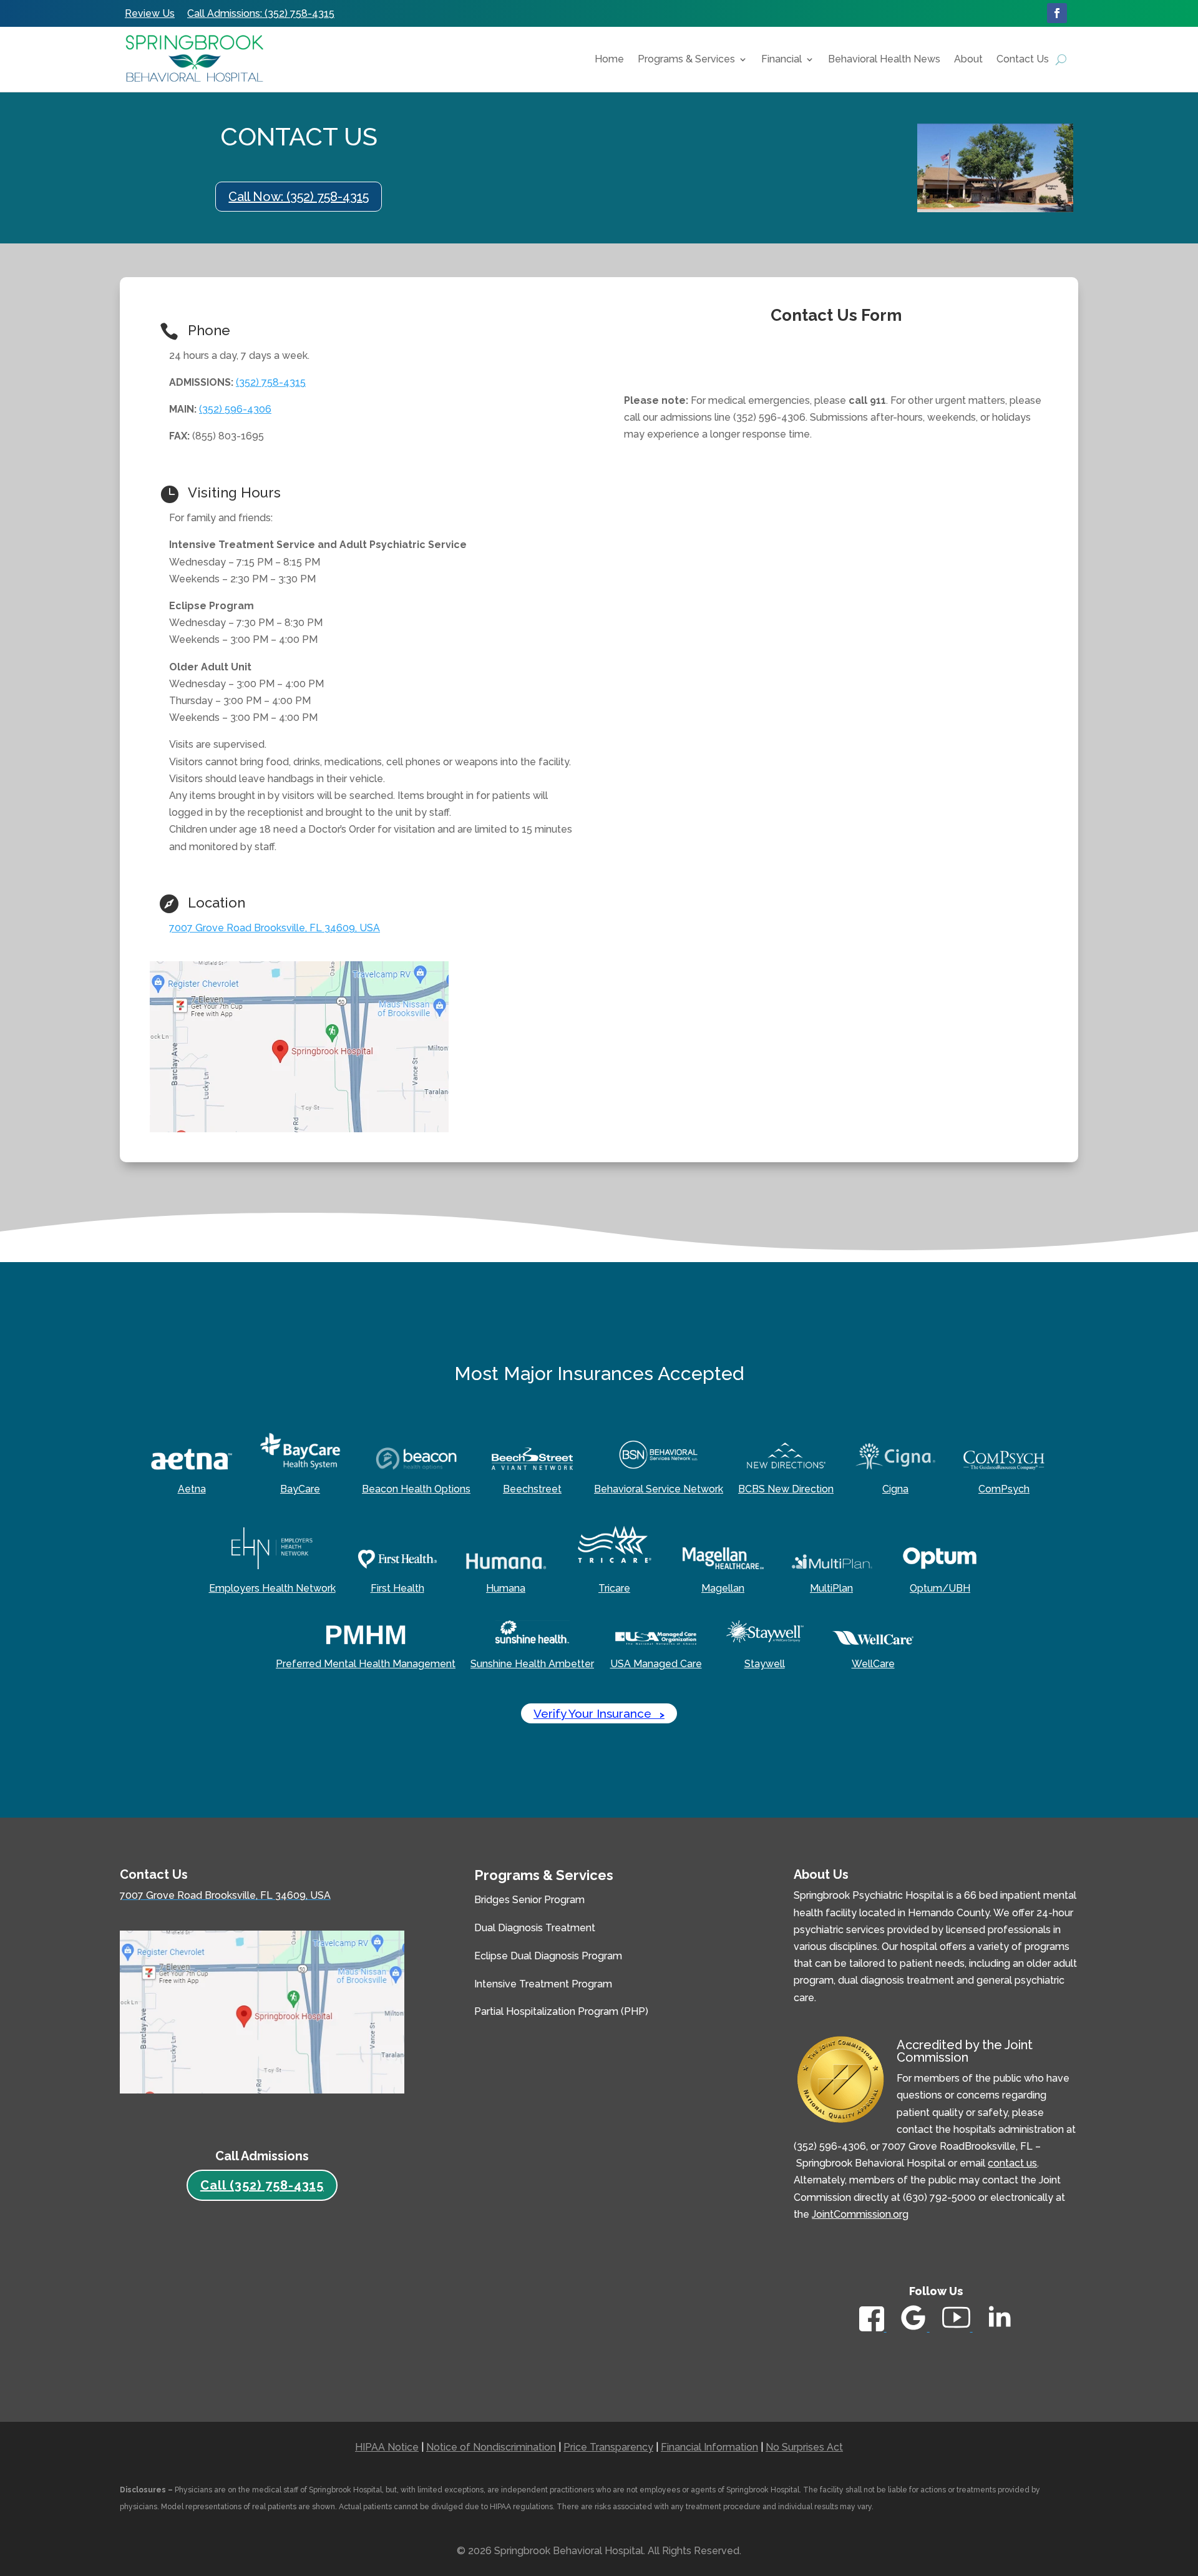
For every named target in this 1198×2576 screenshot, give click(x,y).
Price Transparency (608, 2447)
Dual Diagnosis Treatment (535, 1928)
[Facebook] (873, 2328)
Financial (782, 59)
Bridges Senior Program (529, 1900)
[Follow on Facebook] (1057, 13)
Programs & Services (686, 59)
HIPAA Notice (387, 2447)
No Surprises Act (804, 2447)
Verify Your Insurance (599, 1713)
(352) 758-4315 (271, 382)
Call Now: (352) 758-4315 (299, 197)
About (968, 59)
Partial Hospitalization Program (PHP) (561, 2011)
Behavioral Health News (884, 59)
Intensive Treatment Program (543, 1984)
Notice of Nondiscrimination (491, 2447)
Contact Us (1023, 59)
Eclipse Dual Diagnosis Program (548, 1956)
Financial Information (709, 2447)
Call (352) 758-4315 (262, 2185)
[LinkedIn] (999, 2331)
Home (609, 59)
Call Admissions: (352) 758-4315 (261, 13)
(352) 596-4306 (235, 409)
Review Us (150, 13)
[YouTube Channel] (957, 2328)
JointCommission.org (860, 2214)
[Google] (914, 2328)
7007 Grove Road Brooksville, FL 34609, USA (275, 928)
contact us (1012, 2163)
